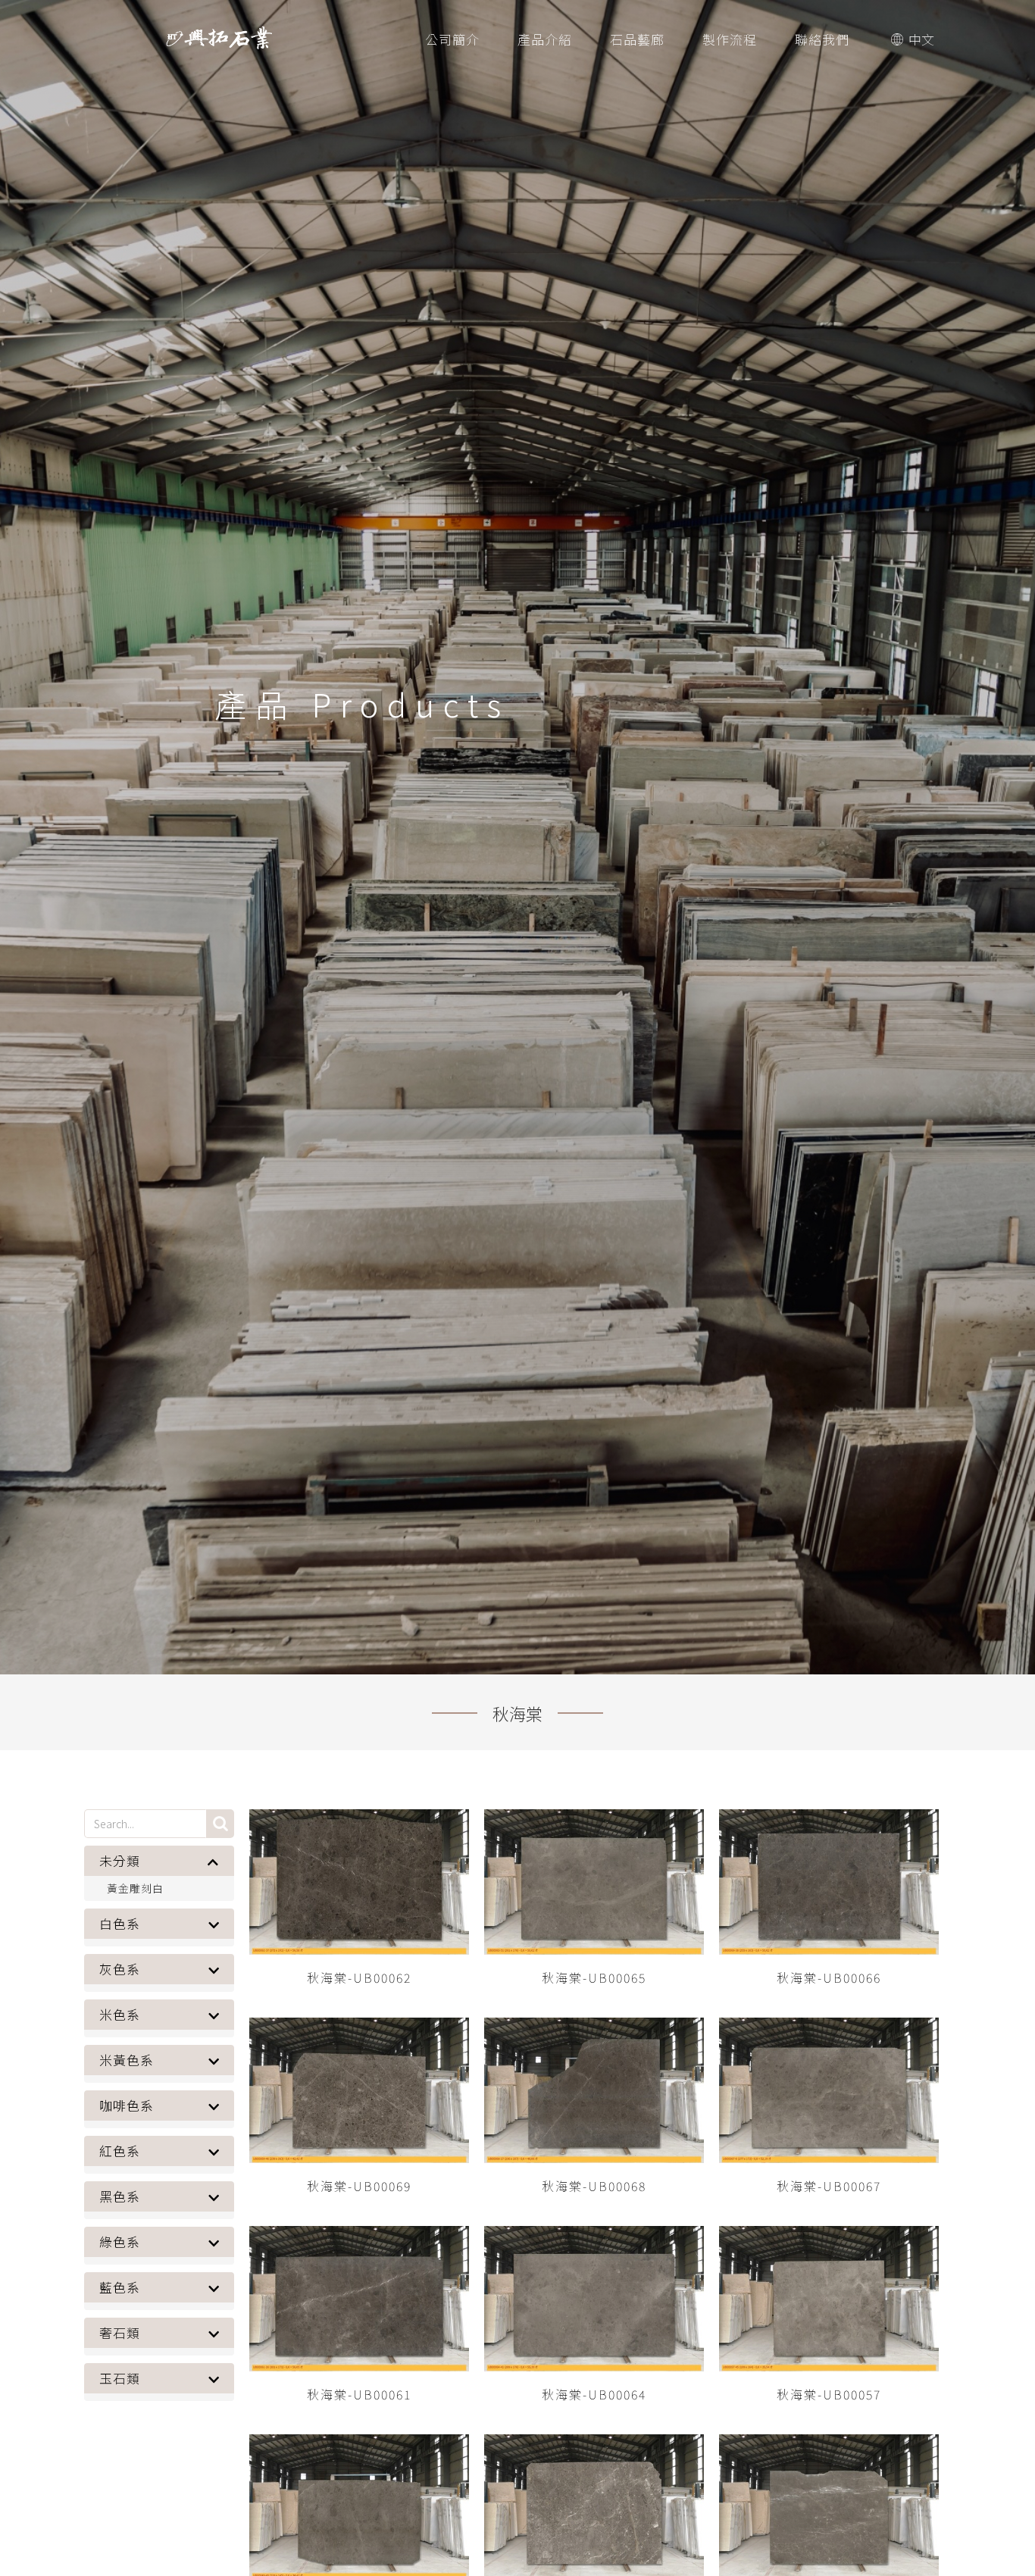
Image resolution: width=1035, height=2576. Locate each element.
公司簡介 (452, 39)
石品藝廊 (637, 39)
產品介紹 (545, 39)
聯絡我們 (822, 39)
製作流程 (730, 39)
